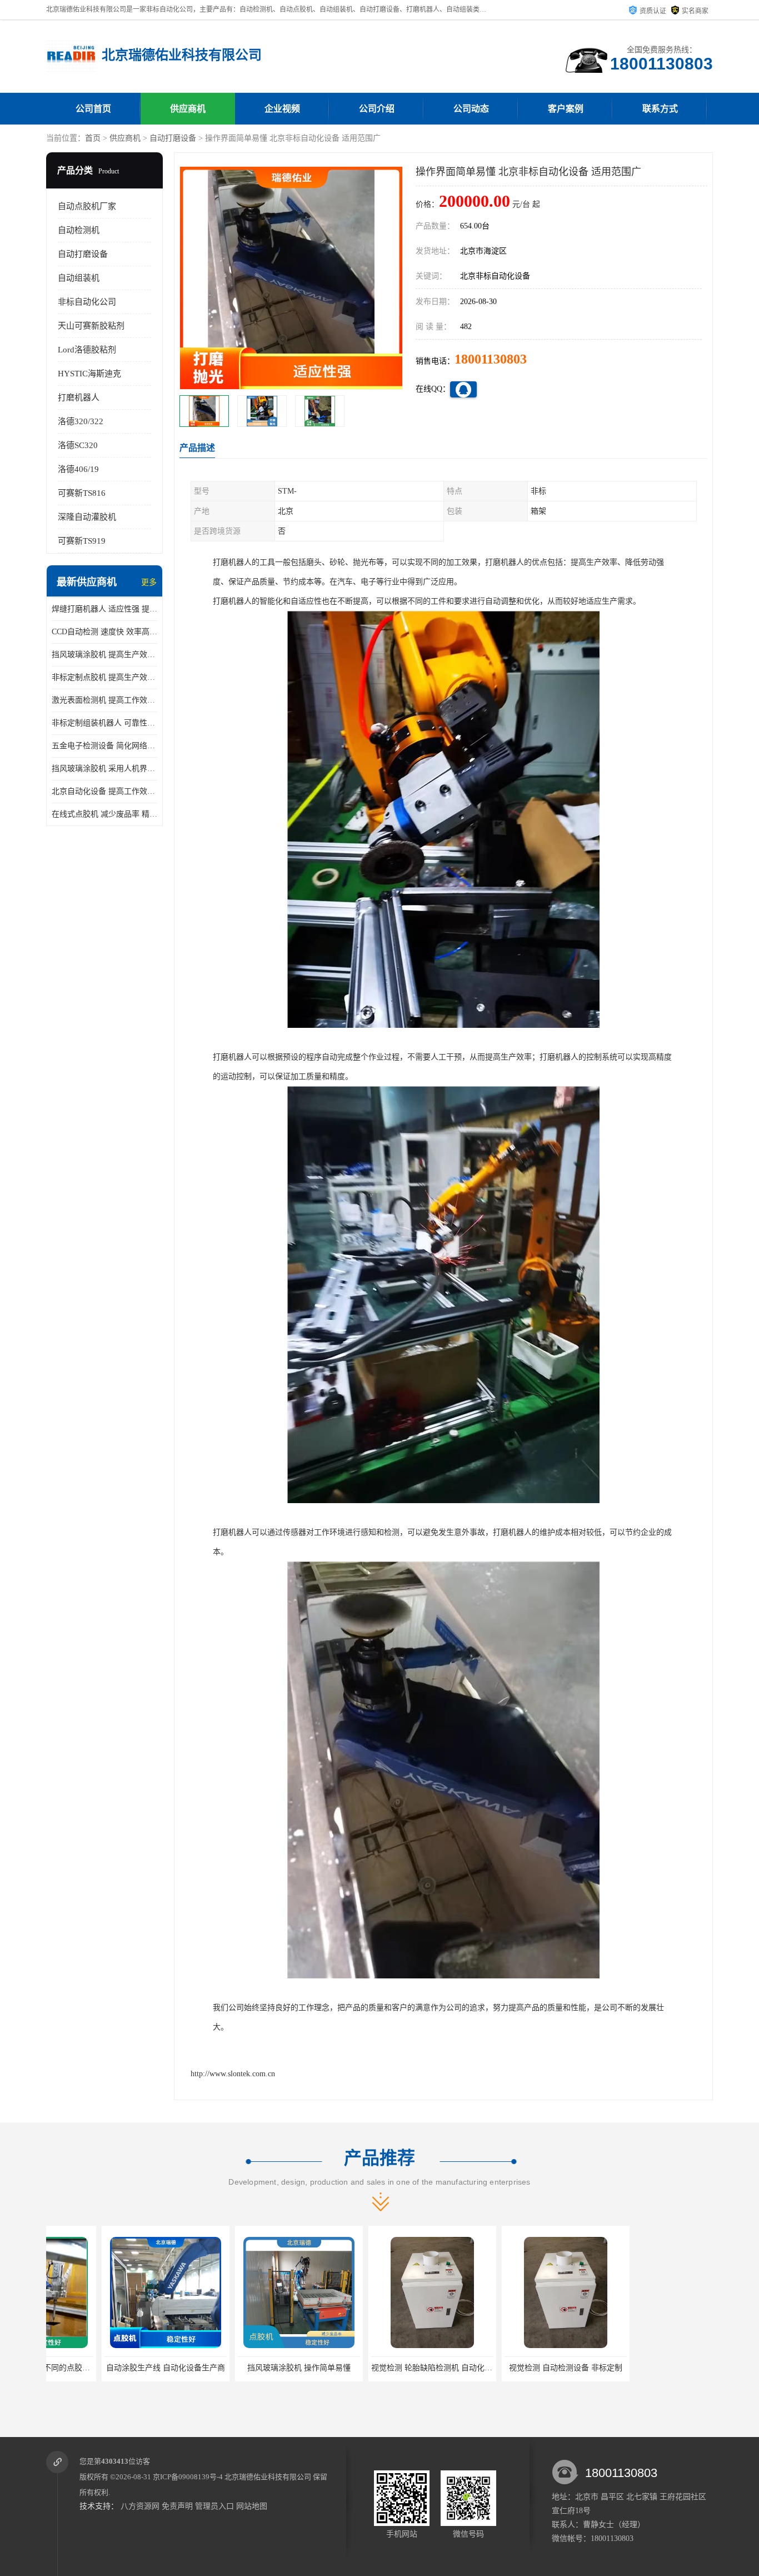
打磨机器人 (79, 397)
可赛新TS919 (82, 541)
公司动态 (471, 109)
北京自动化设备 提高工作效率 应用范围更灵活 (104, 791)
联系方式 (660, 109)
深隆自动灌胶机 (87, 517)
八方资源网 (140, 2506)
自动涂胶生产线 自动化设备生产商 (110, 2368)
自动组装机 (79, 278)
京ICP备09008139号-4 (188, 2477)
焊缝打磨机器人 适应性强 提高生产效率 (104, 609)
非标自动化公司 (87, 302)
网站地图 (252, 2506)
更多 (149, 582)
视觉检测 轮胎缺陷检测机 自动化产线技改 (388, 2368)
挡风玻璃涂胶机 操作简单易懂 (243, 2368)
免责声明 (177, 2506)
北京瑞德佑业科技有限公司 (268, 2477)
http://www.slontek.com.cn (233, 2074)
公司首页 (93, 109)
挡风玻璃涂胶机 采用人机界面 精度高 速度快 (104, 769)
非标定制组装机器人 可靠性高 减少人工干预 (104, 723)
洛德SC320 (78, 445)
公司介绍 (377, 109)
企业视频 (282, 109)
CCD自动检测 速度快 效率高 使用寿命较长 (104, 632)
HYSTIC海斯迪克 (89, 374)
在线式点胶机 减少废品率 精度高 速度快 (104, 814)
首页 (93, 138)
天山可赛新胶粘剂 (91, 326)
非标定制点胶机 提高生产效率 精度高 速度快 (104, 677)
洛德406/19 (78, 469)
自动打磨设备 (173, 138)
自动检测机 (79, 230)
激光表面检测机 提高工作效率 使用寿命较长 (104, 700)
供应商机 (188, 109)
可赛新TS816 (82, 493)
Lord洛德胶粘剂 (87, 350)
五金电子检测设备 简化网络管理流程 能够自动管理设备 (104, 746)
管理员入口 (214, 2506)
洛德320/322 (81, 421)
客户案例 (566, 109)
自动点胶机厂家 (87, 206)
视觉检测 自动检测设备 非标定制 (510, 2368)
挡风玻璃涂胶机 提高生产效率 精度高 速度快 (104, 655)
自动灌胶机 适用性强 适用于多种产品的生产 (658, 2368)
